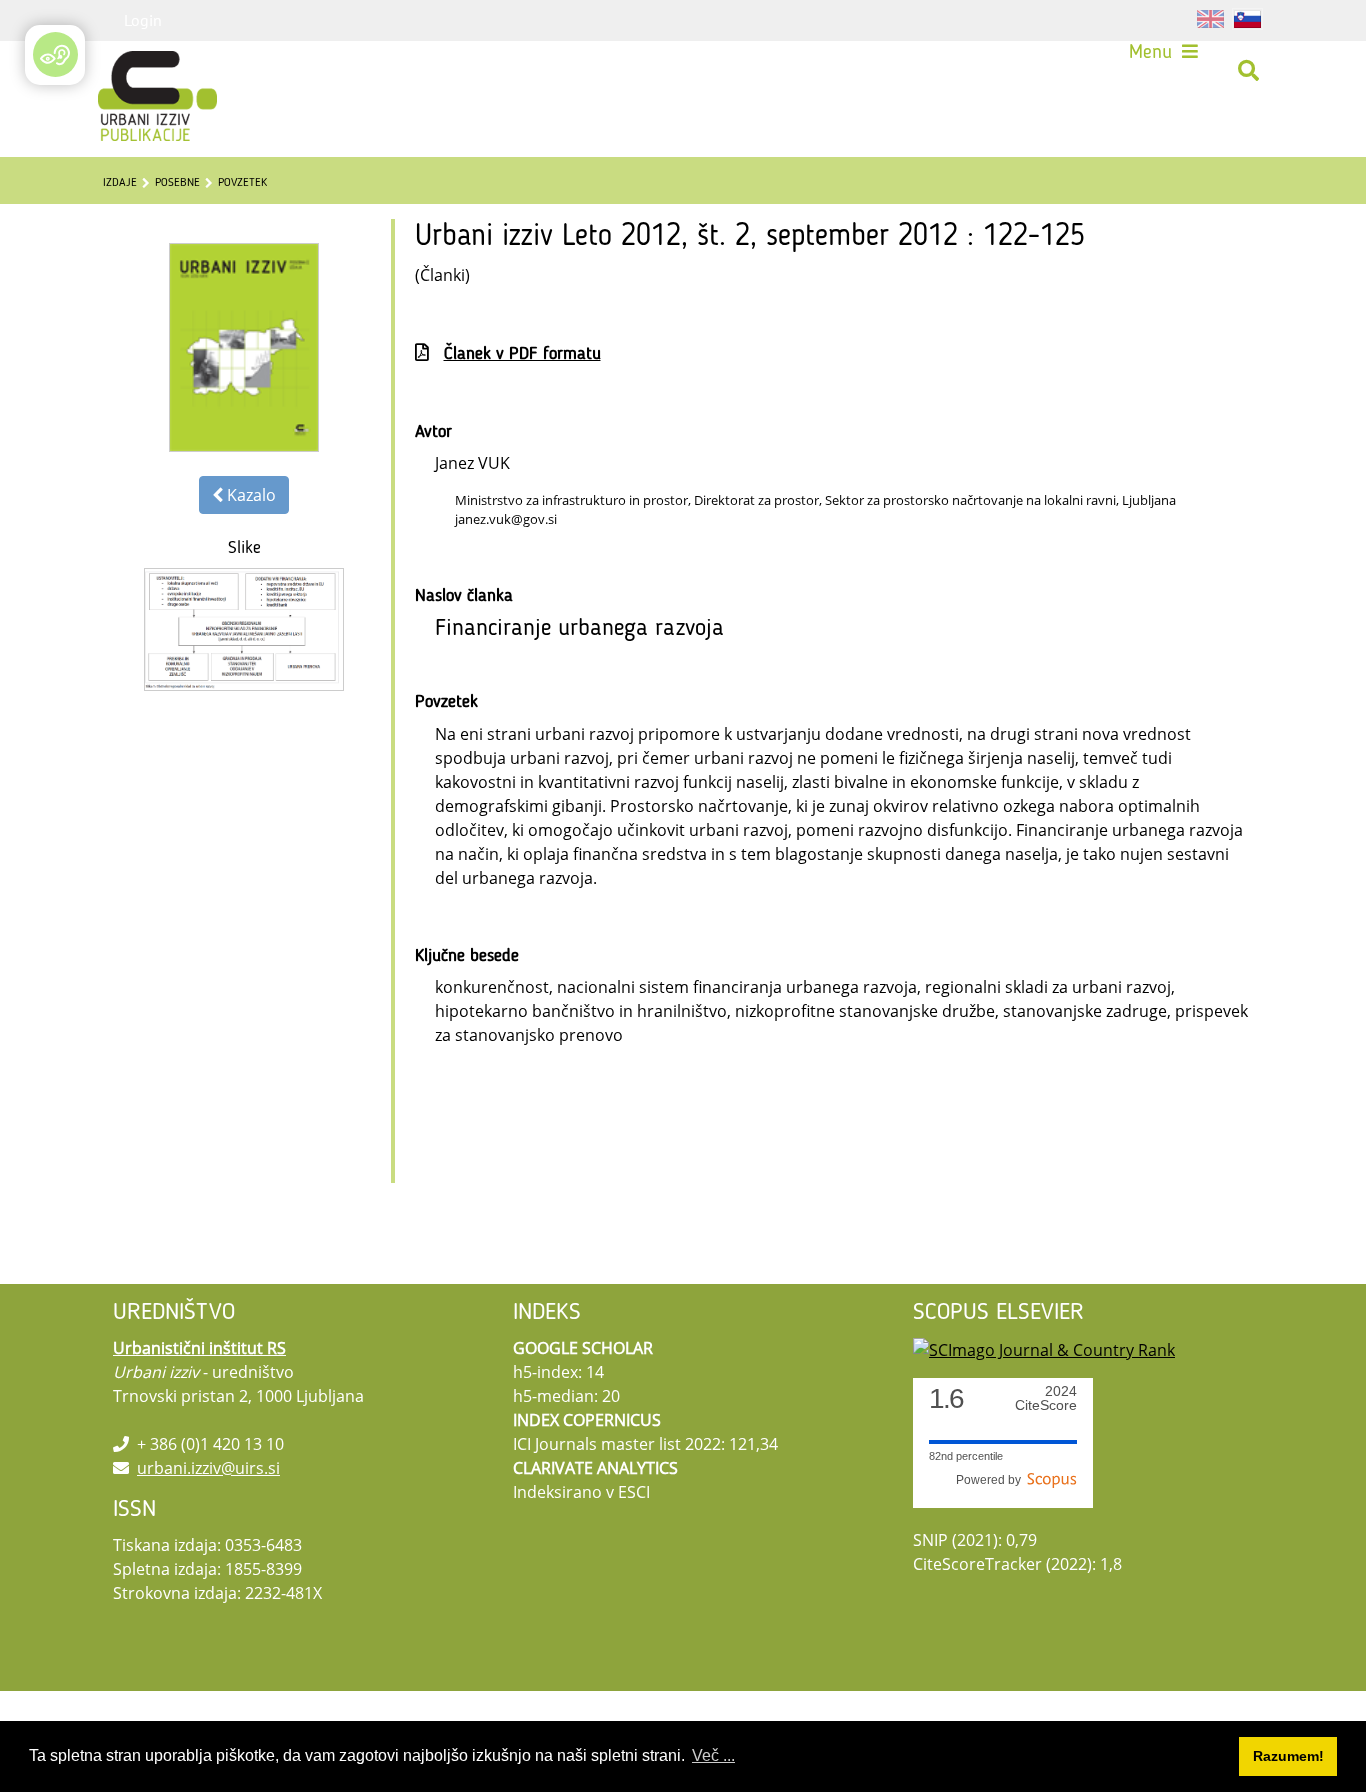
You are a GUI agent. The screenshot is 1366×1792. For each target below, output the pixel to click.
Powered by (991, 1480)
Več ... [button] (713, 1755)
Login (143, 20)
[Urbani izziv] (131, 71)
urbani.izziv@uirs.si (208, 1468)
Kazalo (249, 495)
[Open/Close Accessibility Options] (55, 54)
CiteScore (1046, 1398)
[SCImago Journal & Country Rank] (1044, 1348)
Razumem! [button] (1288, 1756)
